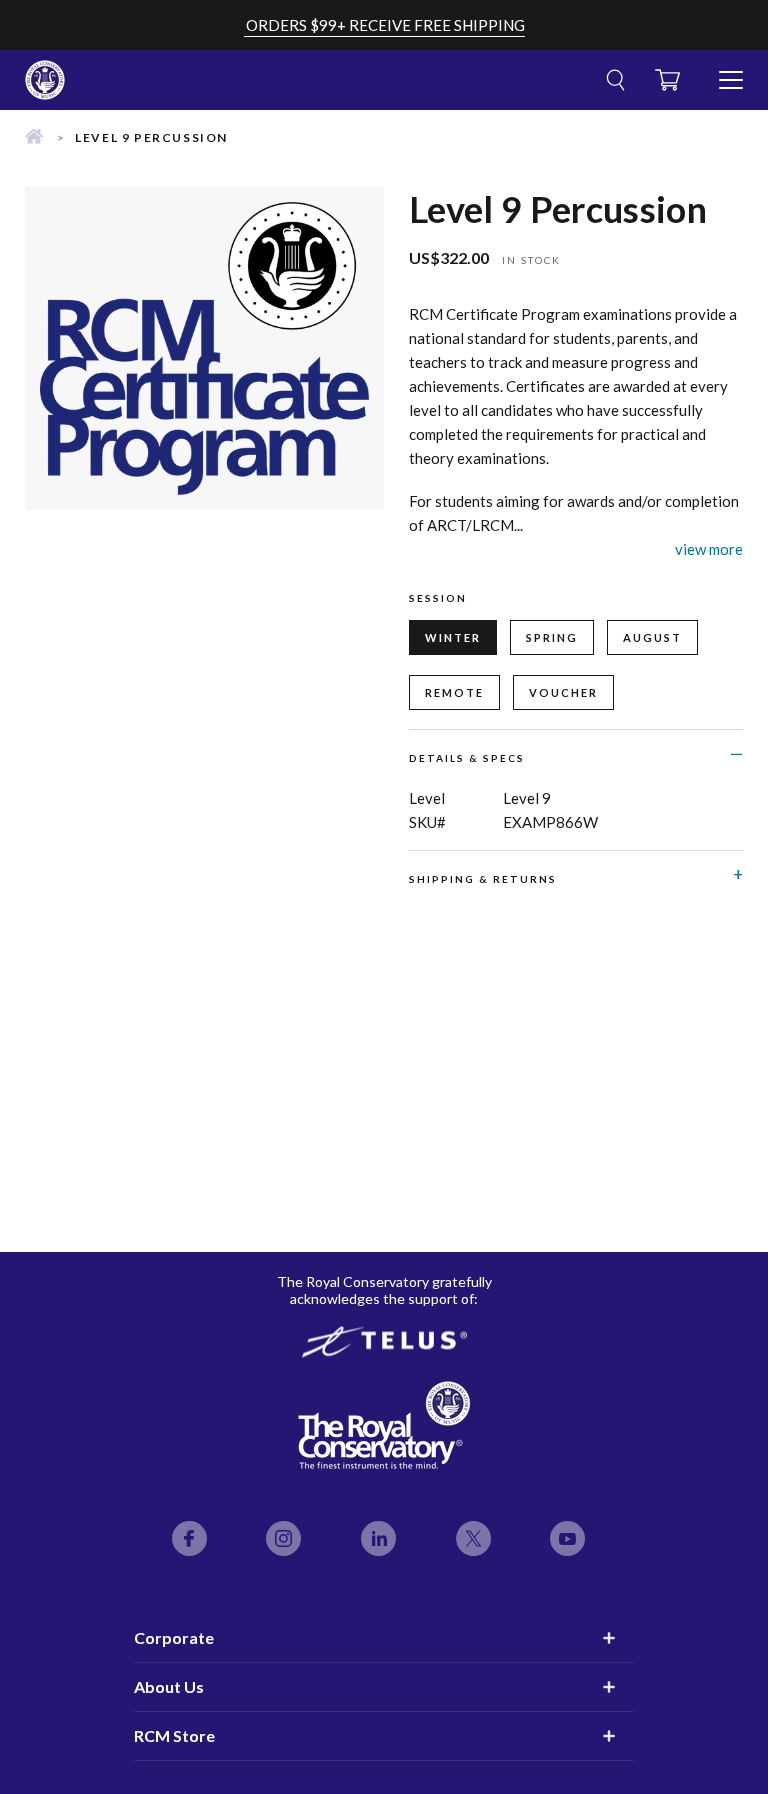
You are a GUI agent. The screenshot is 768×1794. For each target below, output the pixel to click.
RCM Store (174, 1735)
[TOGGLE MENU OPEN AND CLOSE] (731, 72)
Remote (454, 692)
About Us (169, 1686)
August (652, 637)
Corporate (174, 1637)
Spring (552, 637)
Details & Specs (467, 758)
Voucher (563, 692)
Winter (453, 637)
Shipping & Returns (483, 879)
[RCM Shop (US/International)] (34, 137)
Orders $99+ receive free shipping (385, 25)
